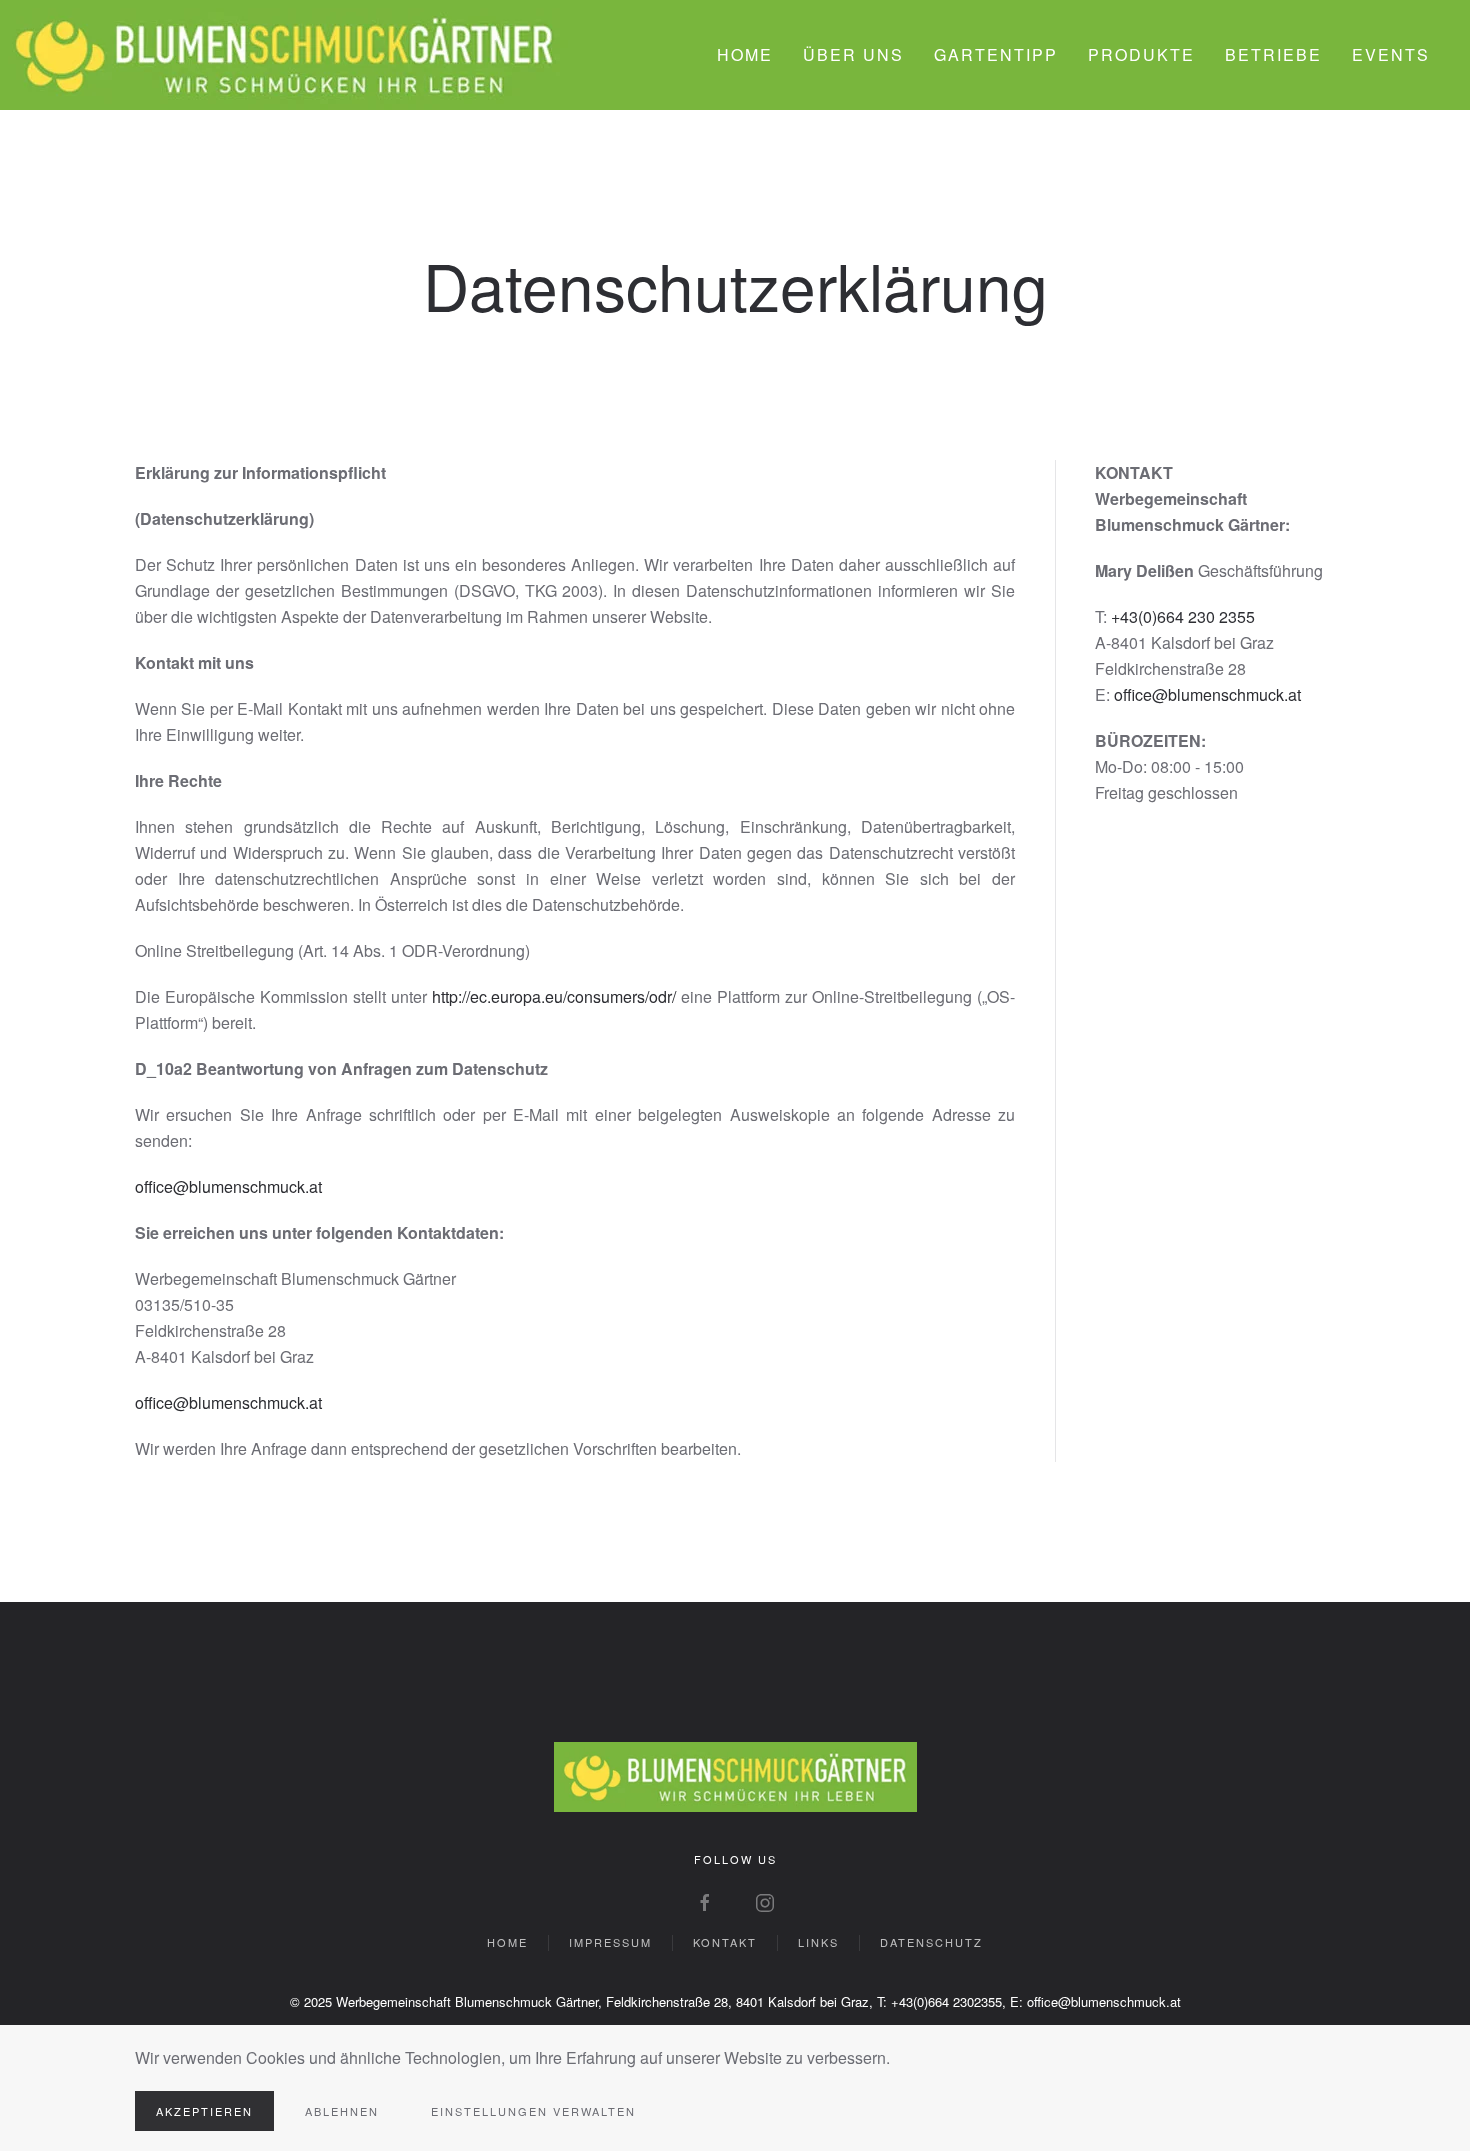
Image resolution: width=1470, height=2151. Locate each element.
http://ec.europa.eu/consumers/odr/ (554, 996)
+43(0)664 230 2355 (1183, 616)
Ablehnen (342, 2111)
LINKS (818, 1942)
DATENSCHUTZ (931, 1942)
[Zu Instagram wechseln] (765, 1900)
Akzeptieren (204, 2111)
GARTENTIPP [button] (996, 54)
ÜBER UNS (853, 54)
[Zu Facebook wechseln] (705, 1900)
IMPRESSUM (610, 1942)
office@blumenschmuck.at (228, 1186)
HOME (745, 54)
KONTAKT (725, 1942)
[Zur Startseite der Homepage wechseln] (735, 1775)
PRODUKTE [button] (1141, 54)
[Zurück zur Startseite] (285, 55)
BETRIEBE (1273, 54)
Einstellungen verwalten (533, 2111)
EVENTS (1391, 54)
